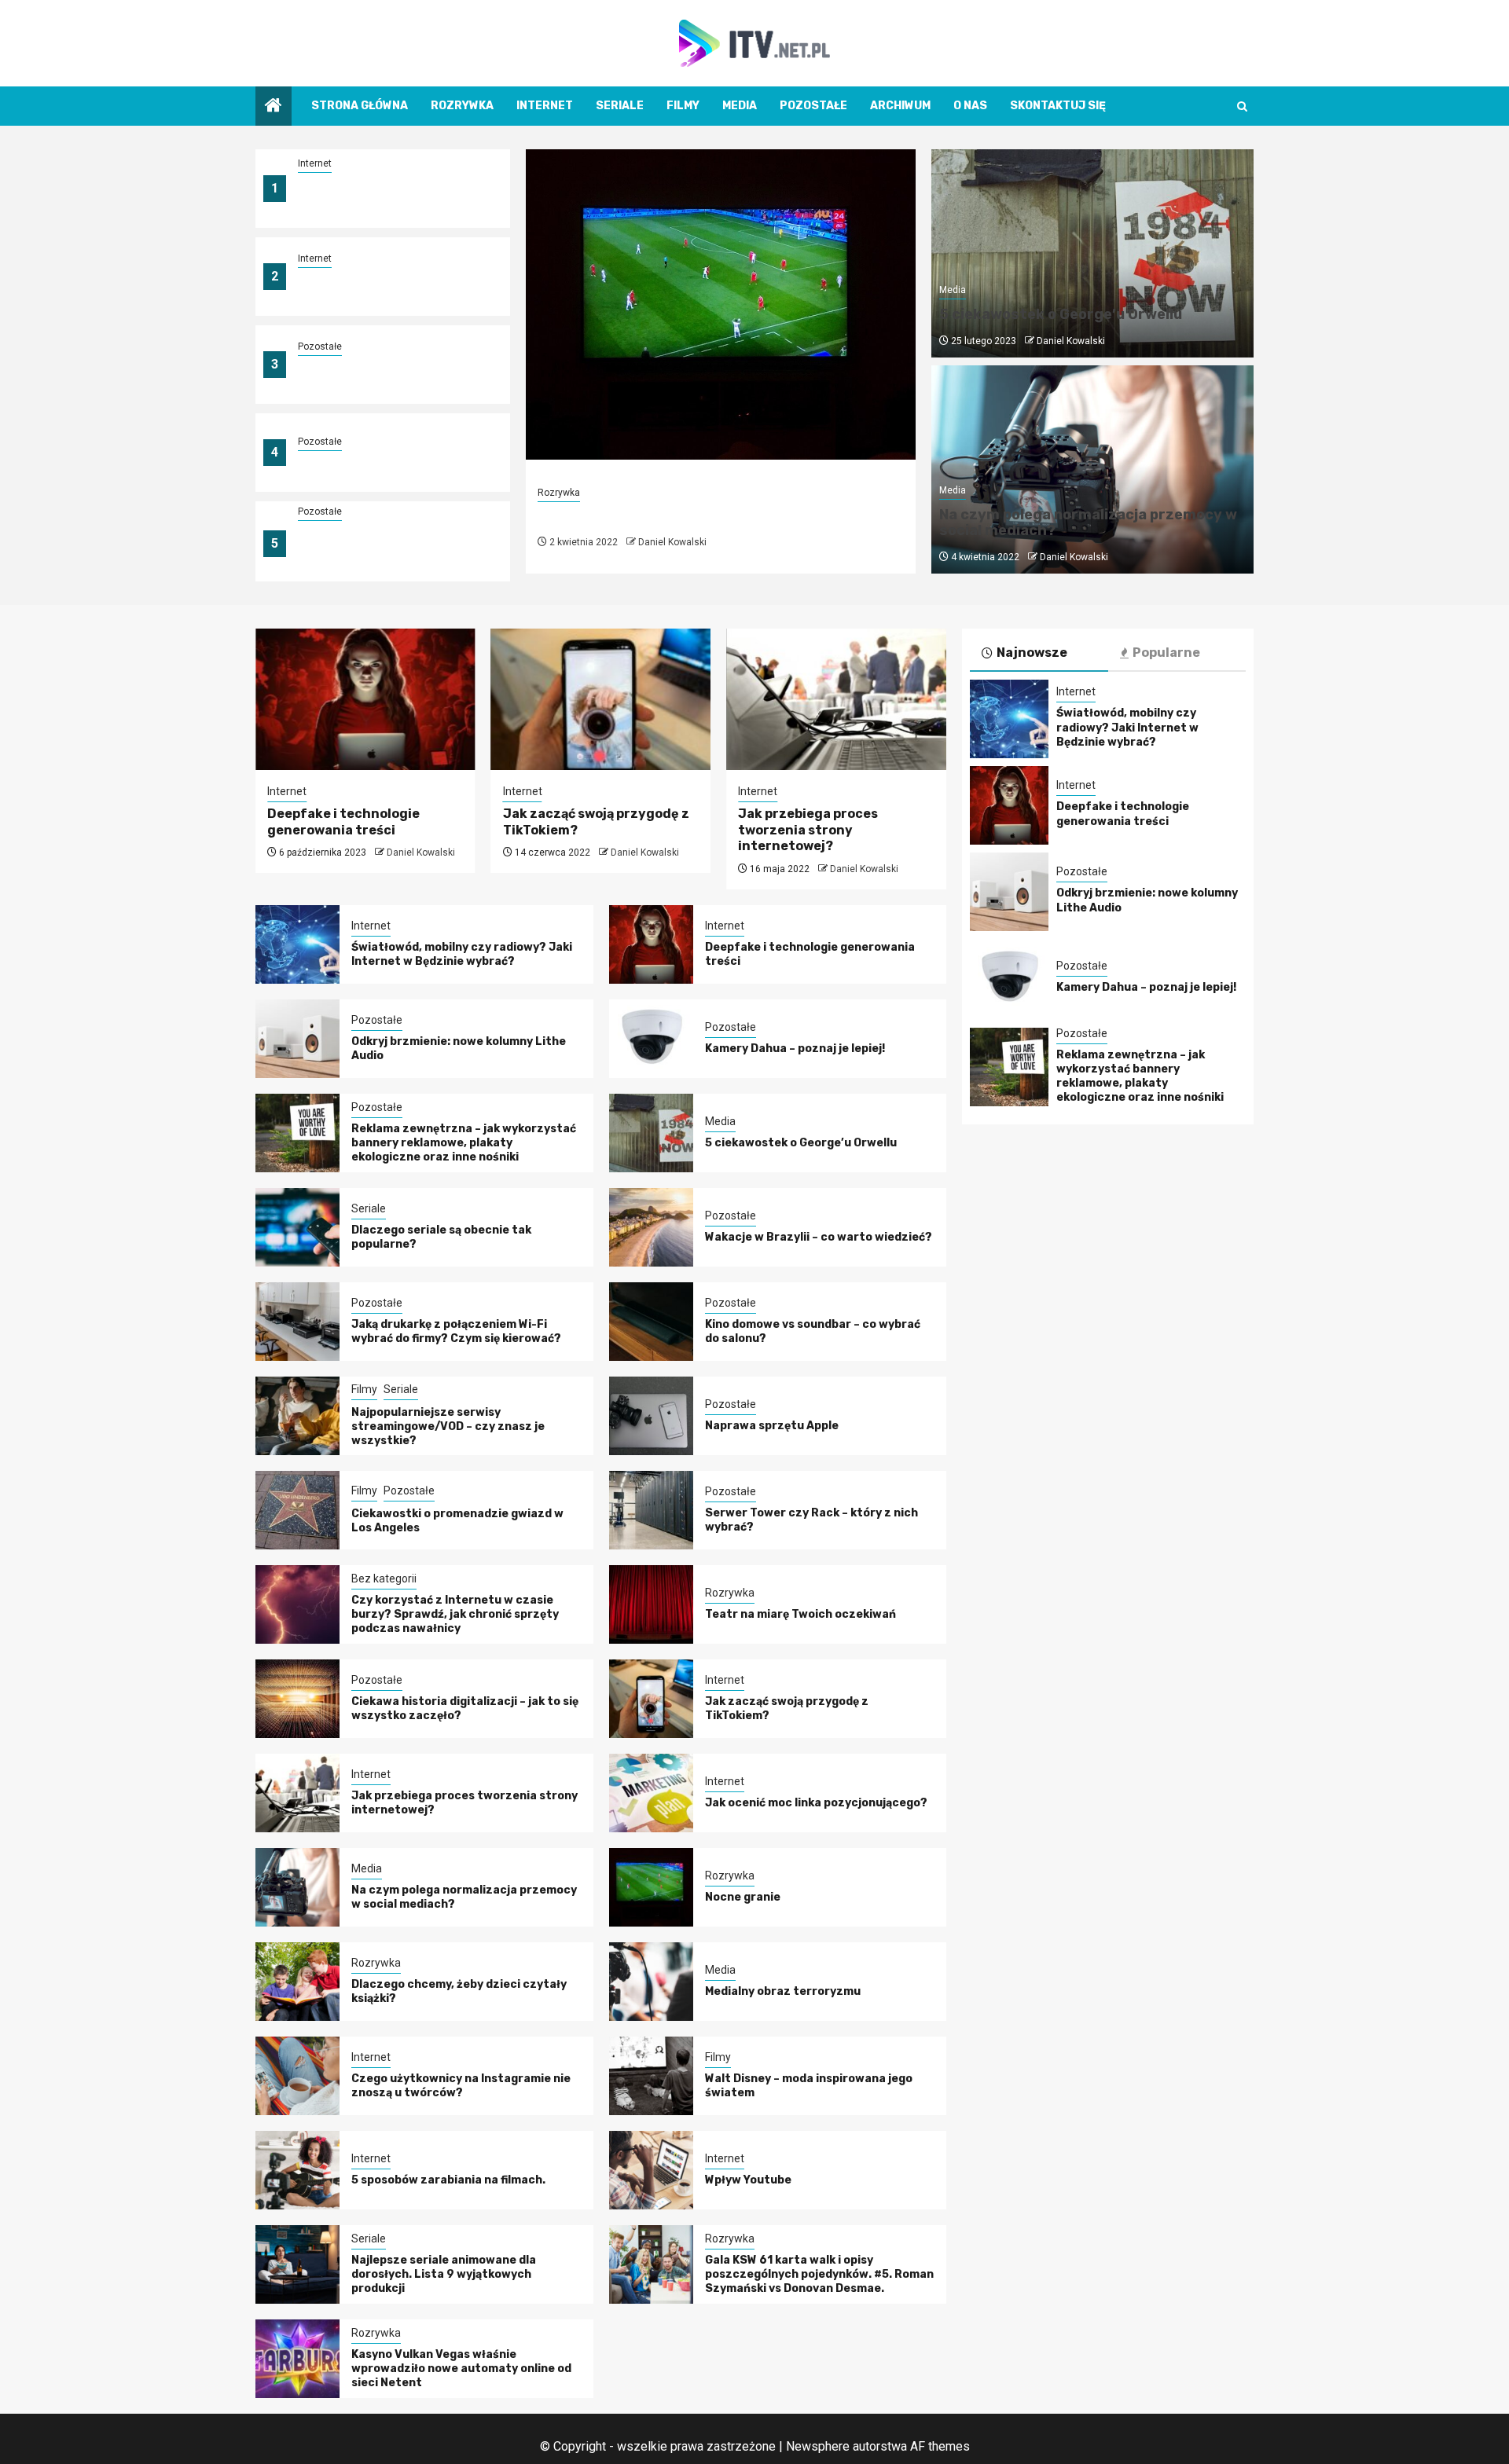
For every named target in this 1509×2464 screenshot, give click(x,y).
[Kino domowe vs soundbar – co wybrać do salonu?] (651, 1322)
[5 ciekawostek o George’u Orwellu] (651, 1133)
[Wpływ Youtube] (651, 2170)
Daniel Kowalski (672, 542)
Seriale (620, 106)
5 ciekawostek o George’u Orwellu (1061, 314)
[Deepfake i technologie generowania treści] (365, 699)
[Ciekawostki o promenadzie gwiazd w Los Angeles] (297, 1510)
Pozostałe (813, 106)
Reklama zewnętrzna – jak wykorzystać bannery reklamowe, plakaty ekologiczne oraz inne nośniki (394, 553)
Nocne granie (595, 517)
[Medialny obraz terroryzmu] (651, 1982)
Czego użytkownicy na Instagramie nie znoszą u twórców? (461, 2086)
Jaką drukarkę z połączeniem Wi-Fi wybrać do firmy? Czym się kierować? (456, 1331)
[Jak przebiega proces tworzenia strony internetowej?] (836, 699)
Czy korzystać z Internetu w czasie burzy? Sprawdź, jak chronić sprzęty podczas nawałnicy (455, 1614)
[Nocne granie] (721, 304)
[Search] (1242, 106)
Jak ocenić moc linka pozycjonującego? (816, 1803)
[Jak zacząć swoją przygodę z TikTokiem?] (601, 699)
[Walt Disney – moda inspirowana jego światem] (651, 2076)
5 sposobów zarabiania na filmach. (448, 2180)
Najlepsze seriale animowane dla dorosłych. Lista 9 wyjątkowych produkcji (444, 2274)
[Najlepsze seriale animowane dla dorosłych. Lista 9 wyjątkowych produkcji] (297, 2264)
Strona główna (360, 106)
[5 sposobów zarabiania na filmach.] (297, 2170)
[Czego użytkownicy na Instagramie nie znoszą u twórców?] (297, 2076)
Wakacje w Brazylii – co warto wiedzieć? (819, 1237)
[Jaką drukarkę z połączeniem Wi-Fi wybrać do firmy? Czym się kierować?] (297, 1322)
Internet (545, 106)
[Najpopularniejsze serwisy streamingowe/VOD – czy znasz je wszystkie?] (297, 1416)
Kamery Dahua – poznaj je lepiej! (388, 462)
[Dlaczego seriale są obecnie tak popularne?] (297, 1227)
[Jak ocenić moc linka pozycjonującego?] (651, 1793)
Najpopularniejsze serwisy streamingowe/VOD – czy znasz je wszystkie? (448, 1426)
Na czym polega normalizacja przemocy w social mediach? (1088, 522)
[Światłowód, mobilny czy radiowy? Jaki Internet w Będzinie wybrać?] (297, 944)
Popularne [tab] (1166, 653)
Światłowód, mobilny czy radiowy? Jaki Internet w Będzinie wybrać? (369, 198)
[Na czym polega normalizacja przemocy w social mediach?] (297, 1887)
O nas (970, 106)
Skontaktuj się (1058, 106)
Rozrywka (462, 106)
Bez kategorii (384, 1578)
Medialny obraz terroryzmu (783, 1991)
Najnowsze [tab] (1032, 653)
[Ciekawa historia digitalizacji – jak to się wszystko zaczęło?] (297, 1699)
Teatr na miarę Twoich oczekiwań (800, 1614)
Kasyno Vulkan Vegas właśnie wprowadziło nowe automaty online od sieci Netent (461, 2369)
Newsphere (818, 2446)
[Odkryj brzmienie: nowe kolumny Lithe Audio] (297, 1039)
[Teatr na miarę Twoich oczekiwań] (651, 1604)
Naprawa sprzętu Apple (772, 1426)
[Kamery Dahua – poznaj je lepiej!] (651, 1039)
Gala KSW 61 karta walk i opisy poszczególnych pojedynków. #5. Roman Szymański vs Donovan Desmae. (819, 2274)
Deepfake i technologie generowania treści (364, 286)
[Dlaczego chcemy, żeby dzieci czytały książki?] (297, 1982)
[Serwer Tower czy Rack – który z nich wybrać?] (651, 1510)
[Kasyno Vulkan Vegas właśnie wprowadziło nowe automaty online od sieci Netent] (297, 2359)
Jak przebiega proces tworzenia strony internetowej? (808, 830)
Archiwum (900, 106)
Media (740, 106)
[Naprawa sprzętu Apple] (651, 1416)
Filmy (683, 106)
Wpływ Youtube (748, 2180)
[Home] (274, 107)
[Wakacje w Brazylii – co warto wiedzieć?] (651, 1227)
